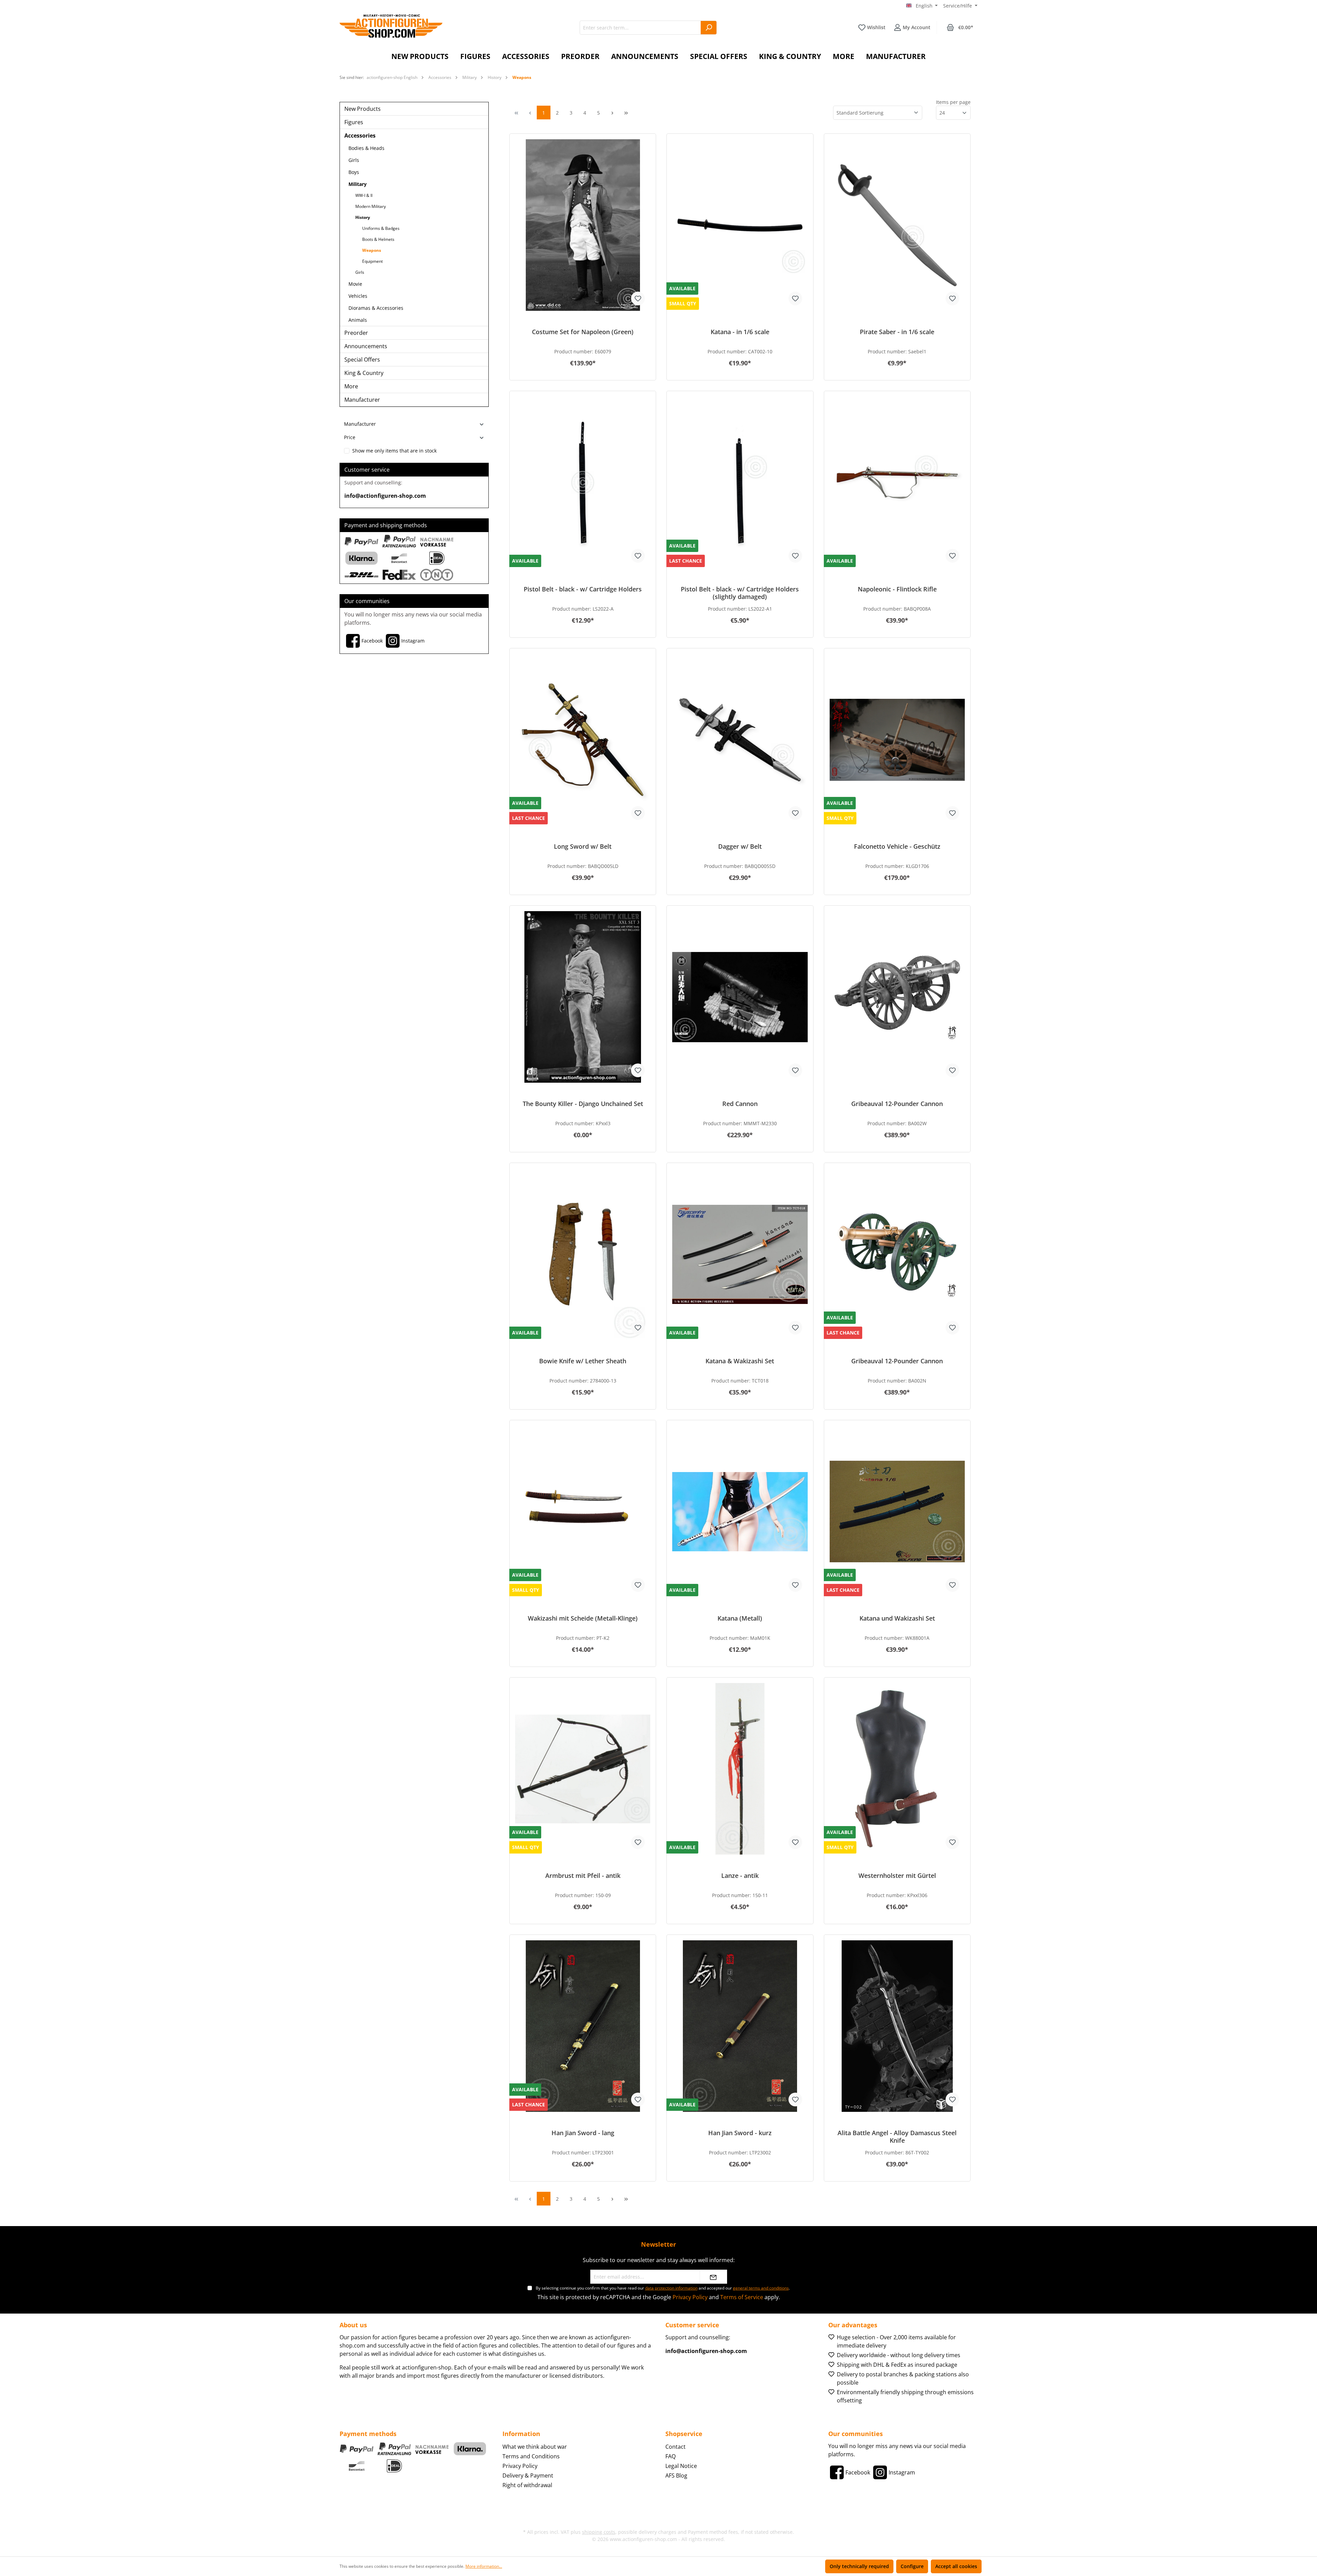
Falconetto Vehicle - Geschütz (897, 846)
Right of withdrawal (527, 2485)
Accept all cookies (956, 2566)
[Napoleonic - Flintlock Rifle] (897, 482)
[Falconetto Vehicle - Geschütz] (897, 740)
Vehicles (358, 296)
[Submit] (713, 2277)
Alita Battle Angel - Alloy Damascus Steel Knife (897, 2137)
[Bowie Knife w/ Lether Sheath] (583, 1254)
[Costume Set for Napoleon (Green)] (583, 225)
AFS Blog (676, 2475)
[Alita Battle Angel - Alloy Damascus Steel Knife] (897, 2026)
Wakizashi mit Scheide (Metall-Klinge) (583, 1618)
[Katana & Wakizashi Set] (740, 1254)
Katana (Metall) (740, 1618)
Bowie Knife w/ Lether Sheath (583, 1361)
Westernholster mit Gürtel (897, 1876)
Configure (912, 2566)
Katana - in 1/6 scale (740, 332)
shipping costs (599, 2532)
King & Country (364, 373)
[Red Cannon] (740, 997)
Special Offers (362, 360)
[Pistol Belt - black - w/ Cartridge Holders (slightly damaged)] (740, 482)
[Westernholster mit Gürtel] (897, 1769)
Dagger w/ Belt (740, 846)
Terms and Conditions (531, 2456)
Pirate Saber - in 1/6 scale (897, 332)
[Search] (709, 28)
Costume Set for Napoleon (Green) (583, 332)
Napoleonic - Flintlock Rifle (897, 589)
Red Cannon (740, 1104)
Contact (675, 2447)
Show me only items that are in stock (394, 451)
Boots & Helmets (378, 239)
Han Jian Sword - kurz (740, 2133)
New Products (363, 109)
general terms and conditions (761, 2288)
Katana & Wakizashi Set (740, 1361)
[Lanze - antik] (740, 1769)
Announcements (366, 346)
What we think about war (535, 2447)
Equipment (372, 261)
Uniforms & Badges (381, 228)
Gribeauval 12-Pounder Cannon (897, 1104)
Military (358, 184)
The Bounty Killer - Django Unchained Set (583, 1104)
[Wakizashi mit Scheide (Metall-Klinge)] (583, 1512)
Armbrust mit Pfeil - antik (583, 1876)
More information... (484, 2566)
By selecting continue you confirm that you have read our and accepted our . (663, 2288)
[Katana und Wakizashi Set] (897, 1512)
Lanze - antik (740, 1876)
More (351, 386)
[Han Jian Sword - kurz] (740, 2026)
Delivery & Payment (528, 2475)
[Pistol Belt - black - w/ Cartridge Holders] (583, 482)
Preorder (356, 333)
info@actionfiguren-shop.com (385, 496)
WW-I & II (364, 195)
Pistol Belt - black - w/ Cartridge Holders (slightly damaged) (740, 593)
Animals (358, 320)
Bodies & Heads (366, 148)
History (363, 217)
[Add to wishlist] (638, 298)
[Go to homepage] (391, 26)
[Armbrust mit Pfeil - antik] (583, 1769)
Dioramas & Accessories (376, 308)
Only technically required (859, 2566)
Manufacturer (362, 400)
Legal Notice (681, 2466)
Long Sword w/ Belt (583, 846)
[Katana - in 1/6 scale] (740, 225)
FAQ (671, 2456)
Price (350, 437)
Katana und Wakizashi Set (897, 1618)
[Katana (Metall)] (740, 1512)
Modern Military (371, 206)
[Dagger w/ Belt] (740, 740)
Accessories (360, 136)
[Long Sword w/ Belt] (583, 740)
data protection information (671, 2288)
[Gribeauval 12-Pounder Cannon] (897, 997)
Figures (354, 122)
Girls (354, 160)
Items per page (953, 102)
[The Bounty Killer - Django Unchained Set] (583, 997)
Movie (355, 284)
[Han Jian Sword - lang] (583, 2026)
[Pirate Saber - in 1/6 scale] (897, 225)
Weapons (372, 250)
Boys (354, 172)
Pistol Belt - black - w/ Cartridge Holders (583, 589)
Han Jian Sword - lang (583, 2133)
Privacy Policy (690, 2297)
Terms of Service (742, 2297)
